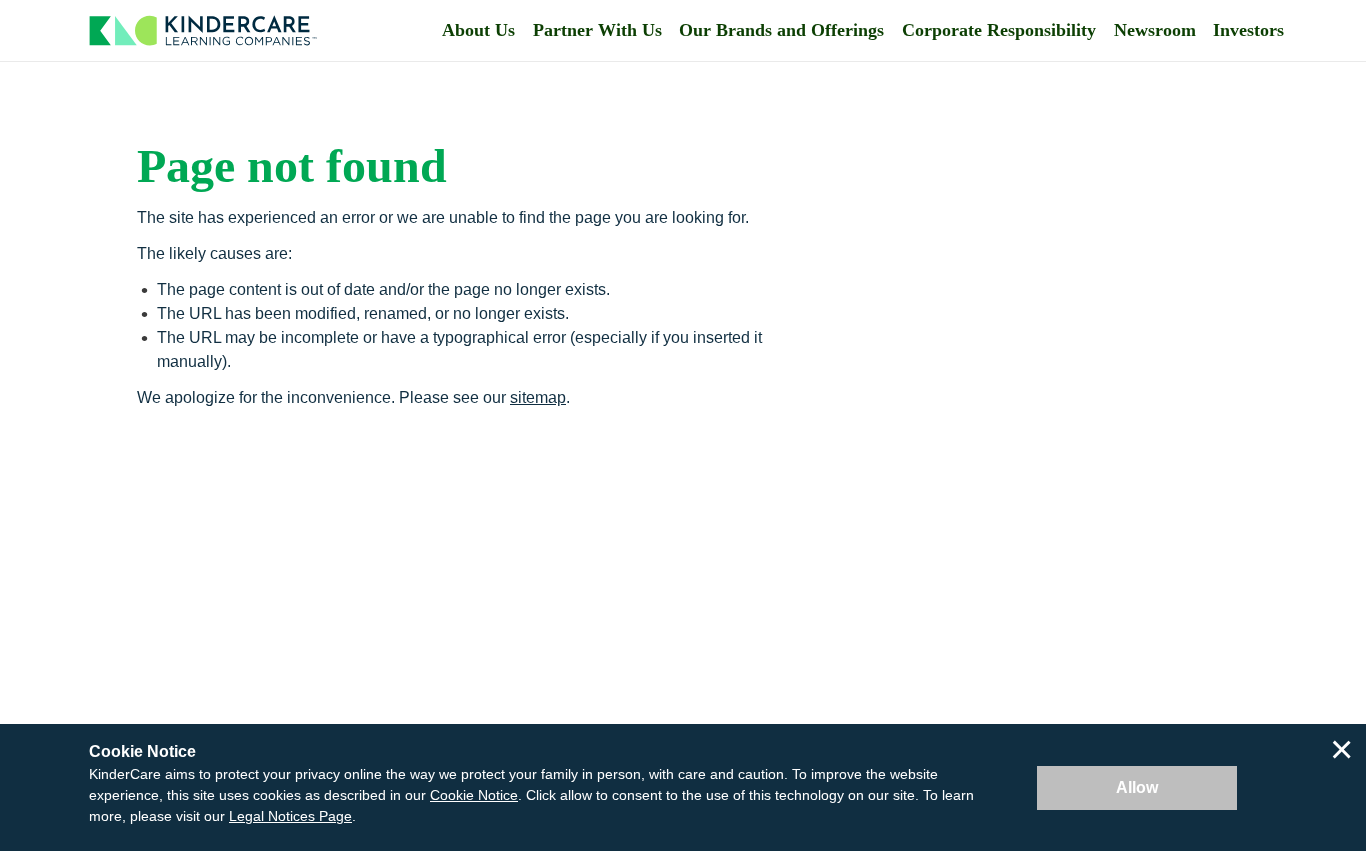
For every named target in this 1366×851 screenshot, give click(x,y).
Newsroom (1155, 30)
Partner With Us (597, 30)
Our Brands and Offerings (781, 30)
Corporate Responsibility (999, 30)
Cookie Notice (474, 795)
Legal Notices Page (290, 816)
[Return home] (203, 30)
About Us (478, 30)
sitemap (538, 397)
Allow (1137, 787)
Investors (1248, 30)
